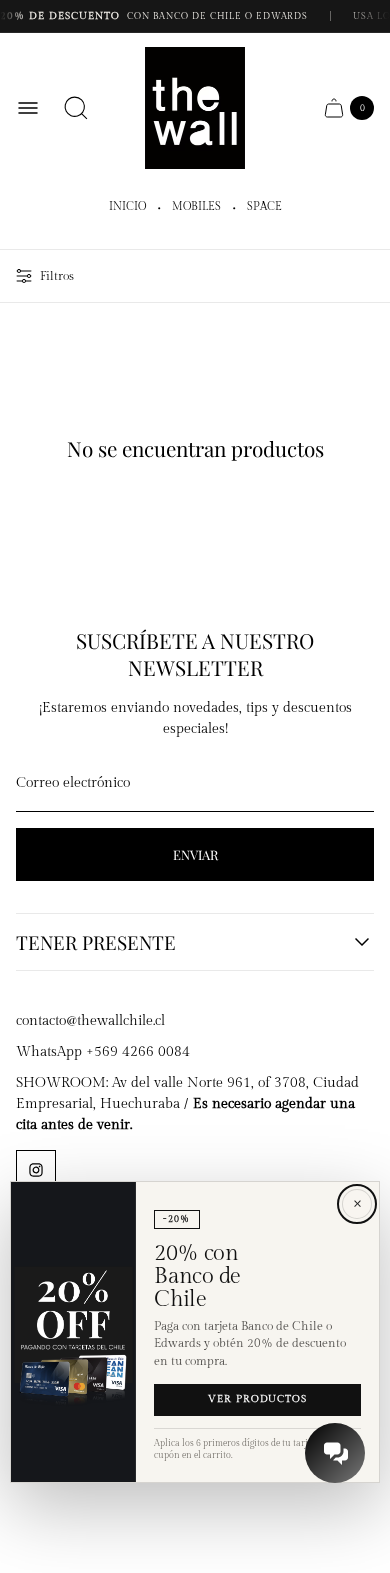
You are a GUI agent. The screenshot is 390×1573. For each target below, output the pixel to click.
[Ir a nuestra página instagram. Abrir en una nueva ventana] (36, 1170)
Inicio (127, 207)
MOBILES (196, 207)
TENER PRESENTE (96, 942)
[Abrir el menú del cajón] (28, 108)
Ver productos (257, 1399)
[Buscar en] (76, 108)
